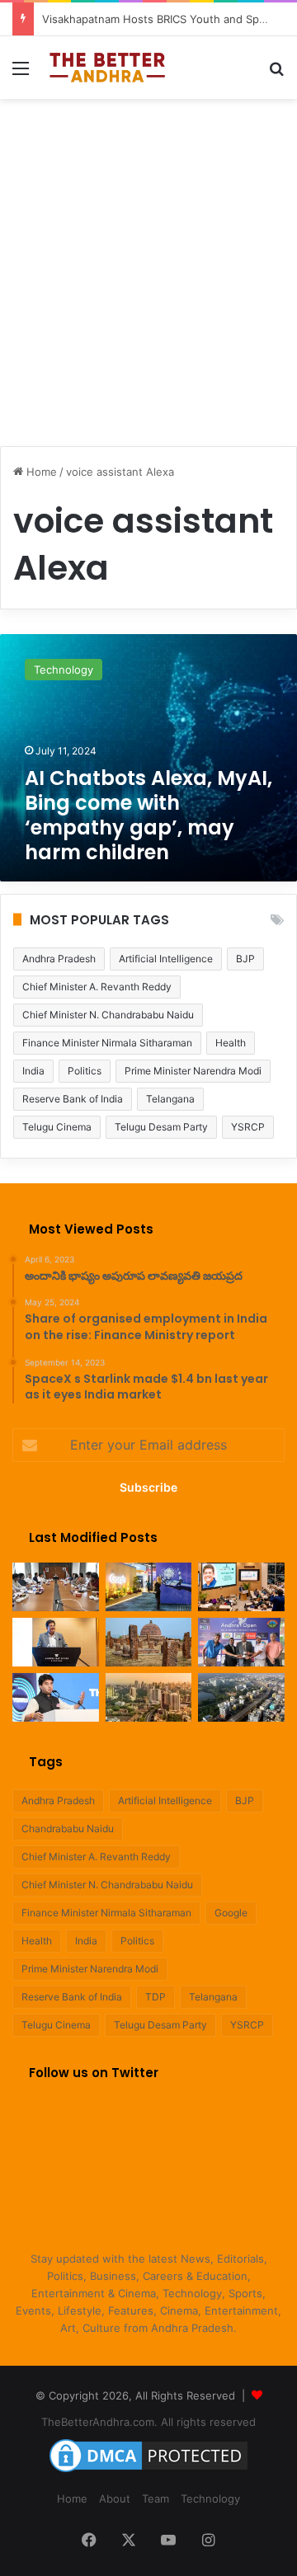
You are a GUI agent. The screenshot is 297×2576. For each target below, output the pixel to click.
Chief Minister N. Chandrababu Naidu (108, 1015)
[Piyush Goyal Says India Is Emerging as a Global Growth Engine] (56, 1642)
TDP (156, 1997)
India (33, 1071)
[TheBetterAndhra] (107, 68)
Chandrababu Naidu (68, 1829)
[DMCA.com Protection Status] (148, 2472)
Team (156, 2498)
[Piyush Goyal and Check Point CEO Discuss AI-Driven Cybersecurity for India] (241, 1587)
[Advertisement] (148, 264)
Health (231, 1043)
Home (40, 472)
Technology (210, 2498)
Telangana (170, 1099)
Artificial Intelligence (166, 959)
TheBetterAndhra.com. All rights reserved (148, 2422)
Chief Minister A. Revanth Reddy (97, 987)
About (115, 2498)
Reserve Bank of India (73, 1099)
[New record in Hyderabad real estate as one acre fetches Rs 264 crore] (241, 1697)
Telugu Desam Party (161, 1127)
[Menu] (21, 74)
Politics (85, 1071)
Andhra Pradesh (59, 959)
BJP (245, 959)
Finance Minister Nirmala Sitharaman (107, 1043)
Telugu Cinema (57, 1127)
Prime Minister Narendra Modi (193, 1071)
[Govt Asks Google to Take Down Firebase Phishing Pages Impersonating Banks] (149, 1587)
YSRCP (248, 1127)
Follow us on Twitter (94, 2073)
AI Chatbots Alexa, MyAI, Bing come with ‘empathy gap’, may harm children (148, 815)
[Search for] (276, 74)
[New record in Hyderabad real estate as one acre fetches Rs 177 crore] (149, 1697)
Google (231, 1913)
